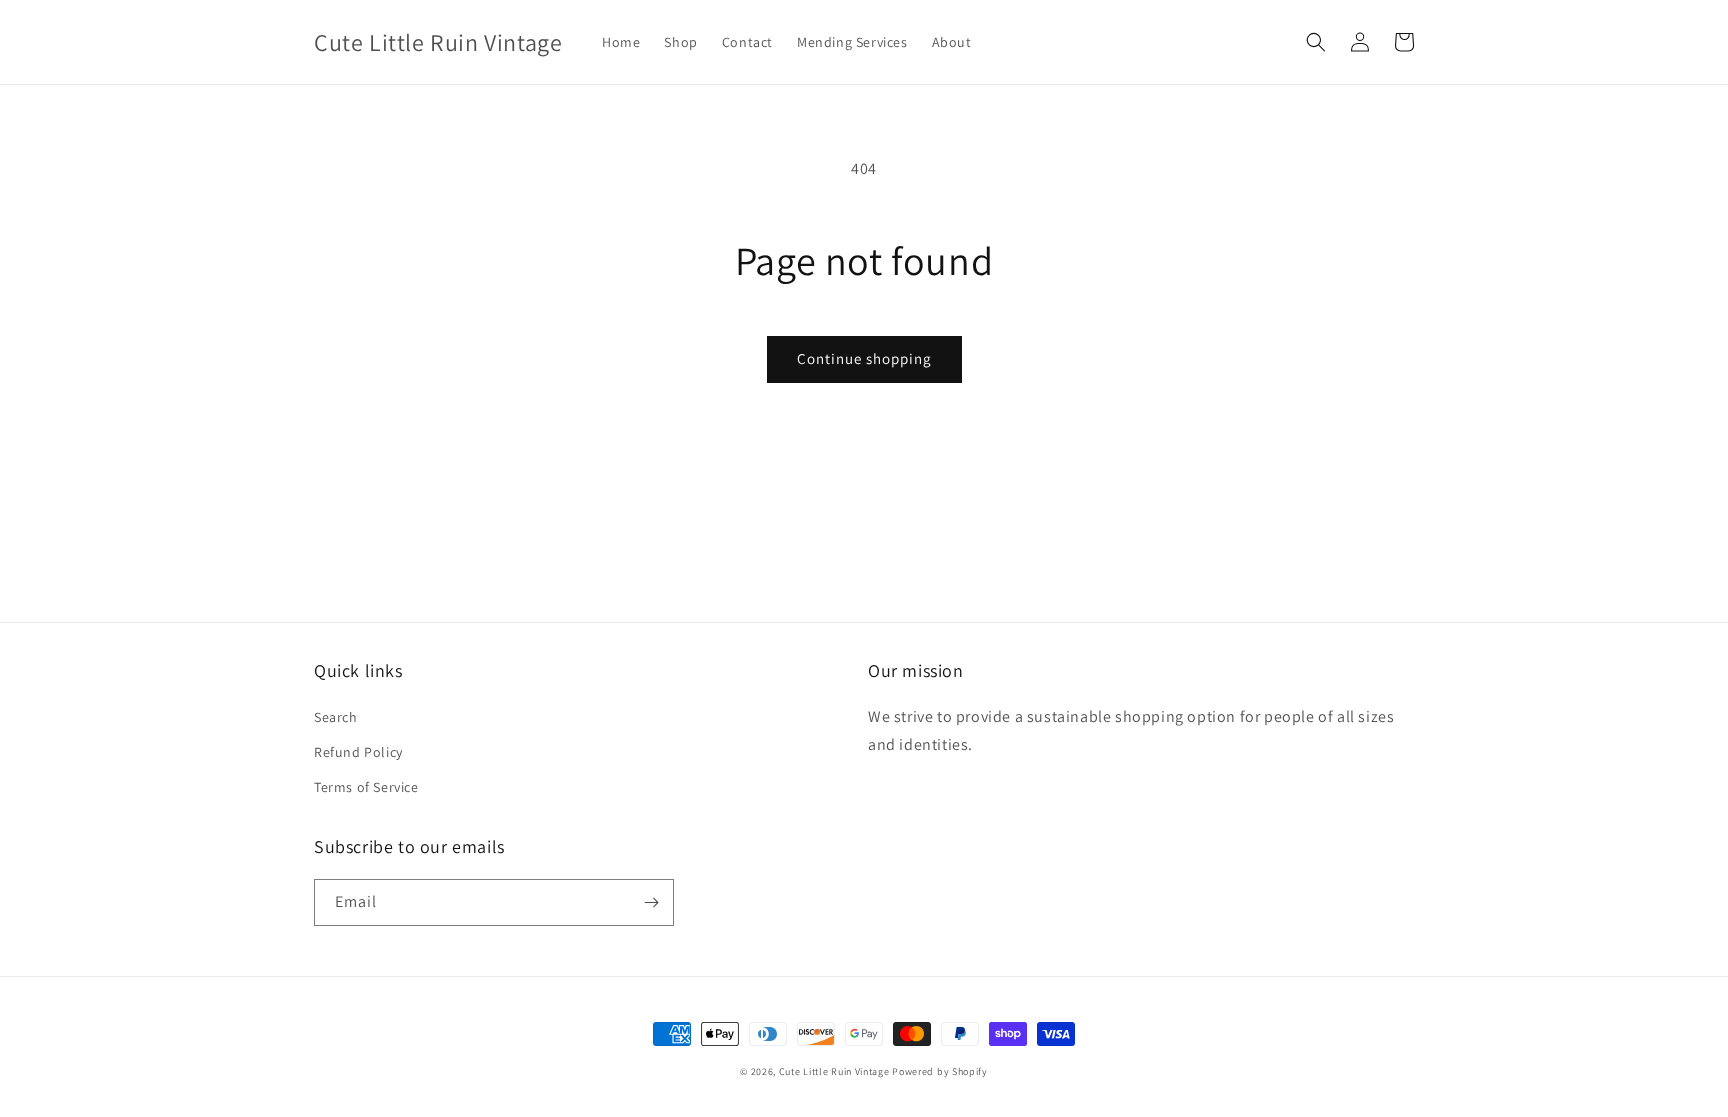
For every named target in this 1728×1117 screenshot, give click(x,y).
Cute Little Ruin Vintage (834, 1071)
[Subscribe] (651, 902)
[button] (1316, 42)
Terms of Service (366, 787)
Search (336, 717)
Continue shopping (864, 358)
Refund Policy (358, 752)
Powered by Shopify (940, 1071)
